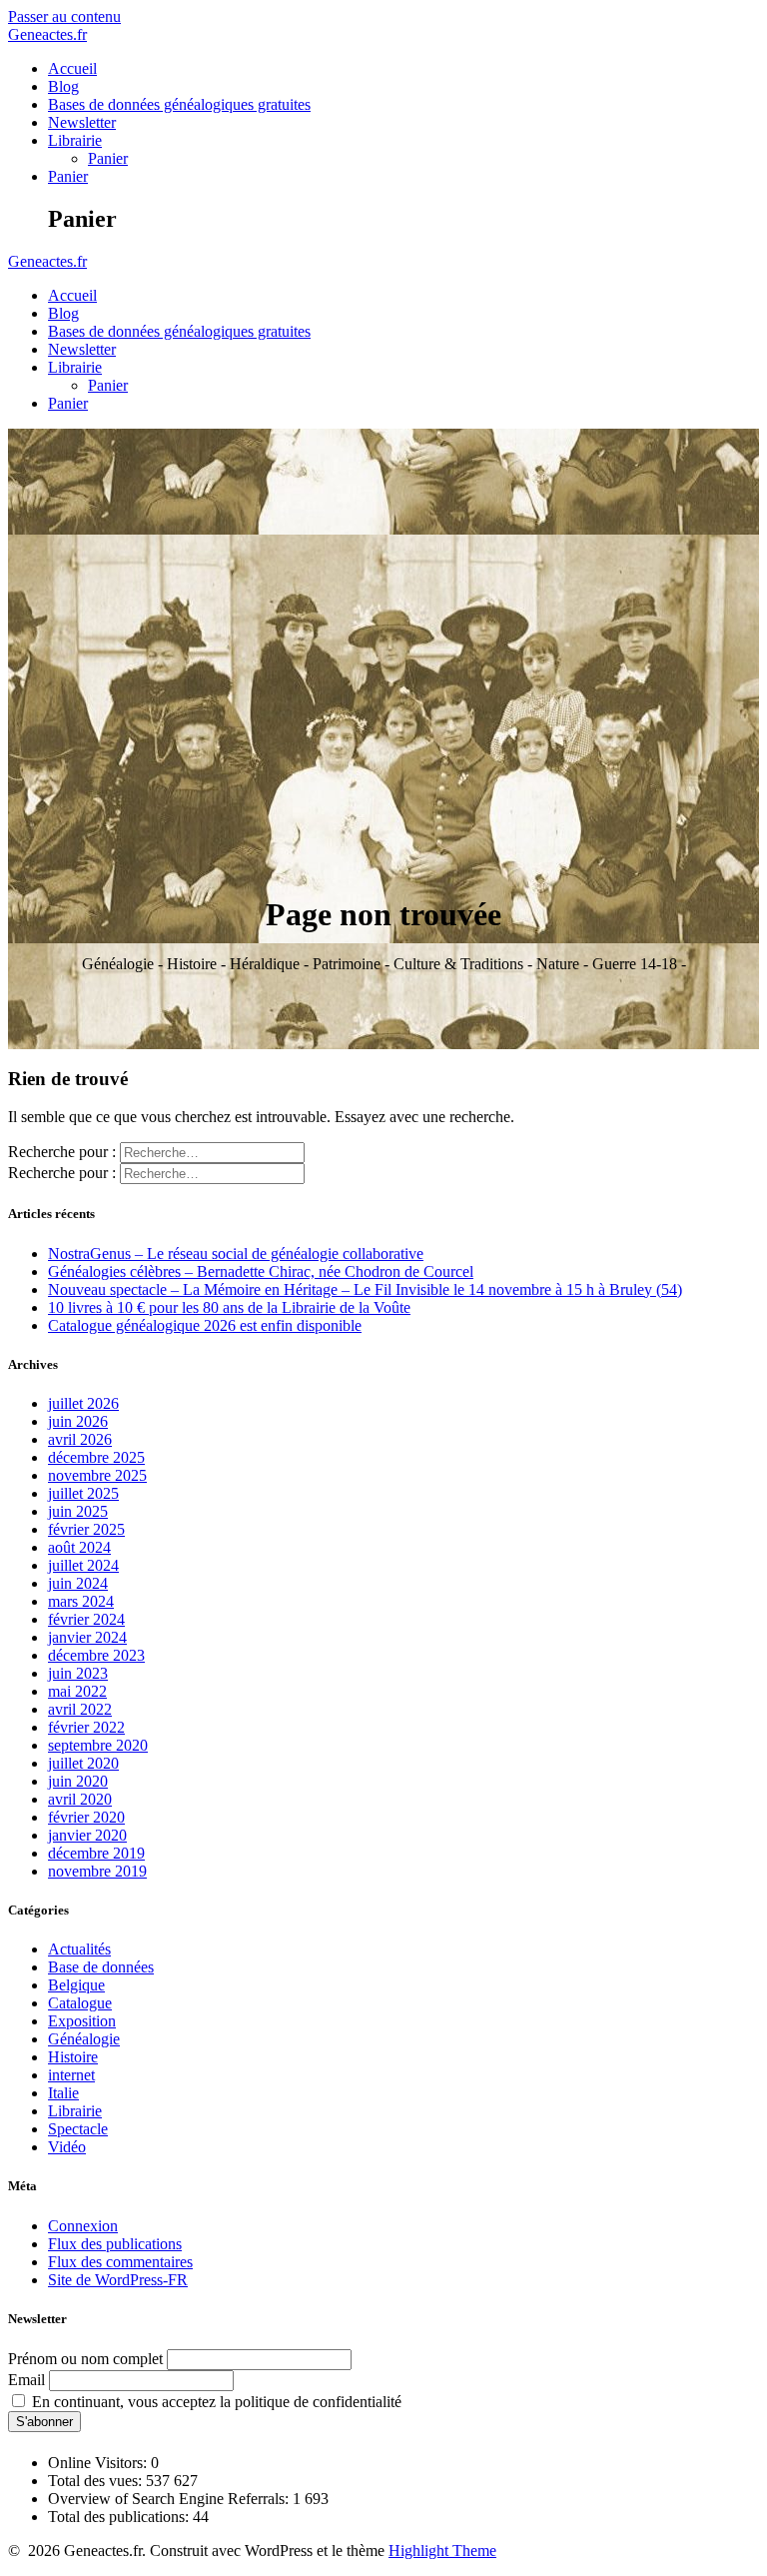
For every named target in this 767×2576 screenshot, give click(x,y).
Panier (108, 158)
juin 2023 (78, 1673)
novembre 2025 (97, 1475)
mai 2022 (77, 1691)
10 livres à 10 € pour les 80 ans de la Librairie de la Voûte (229, 1307)
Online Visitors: (99, 2463)
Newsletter (82, 122)
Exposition (82, 2021)
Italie (63, 2093)
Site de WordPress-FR (118, 2280)
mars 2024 (81, 1601)
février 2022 (86, 1727)
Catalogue (80, 2003)
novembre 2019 (97, 1871)
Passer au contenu (64, 16)
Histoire (73, 2057)
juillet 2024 (83, 1565)
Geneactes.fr (47, 34)
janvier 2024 (87, 1637)
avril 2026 (80, 1439)
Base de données (101, 1967)
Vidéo (67, 2147)
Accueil (72, 68)
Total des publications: (120, 2517)
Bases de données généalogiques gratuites (179, 104)
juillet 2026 (83, 1403)
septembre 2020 (98, 1745)
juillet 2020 (83, 1763)
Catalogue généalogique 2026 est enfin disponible (205, 1325)
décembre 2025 (96, 1457)
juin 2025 (78, 1511)
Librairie (75, 140)
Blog (63, 86)
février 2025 (86, 1529)
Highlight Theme (442, 2551)
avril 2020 (80, 1799)
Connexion (83, 2226)
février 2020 (86, 1817)
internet (71, 2075)
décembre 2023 (96, 1655)
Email (26, 2380)
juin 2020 (78, 1781)
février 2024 (86, 1619)
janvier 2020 (87, 1835)
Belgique (76, 1985)
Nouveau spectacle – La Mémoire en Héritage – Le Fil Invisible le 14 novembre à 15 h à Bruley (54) (365, 1289)
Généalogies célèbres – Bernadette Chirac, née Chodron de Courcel (261, 1272)
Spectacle (78, 2129)
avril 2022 (80, 1709)
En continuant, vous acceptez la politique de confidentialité (215, 2402)
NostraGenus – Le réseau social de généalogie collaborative (236, 1254)
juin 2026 (78, 1421)
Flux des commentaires (120, 2262)
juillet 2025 (83, 1493)
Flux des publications (115, 2244)
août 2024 (79, 1547)
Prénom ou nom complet (85, 2359)
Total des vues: (97, 2481)
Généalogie (84, 2039)
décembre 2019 (96, 1853)
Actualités (79, 1949)
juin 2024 (78, 1583)
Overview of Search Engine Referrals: (170, 2499)
